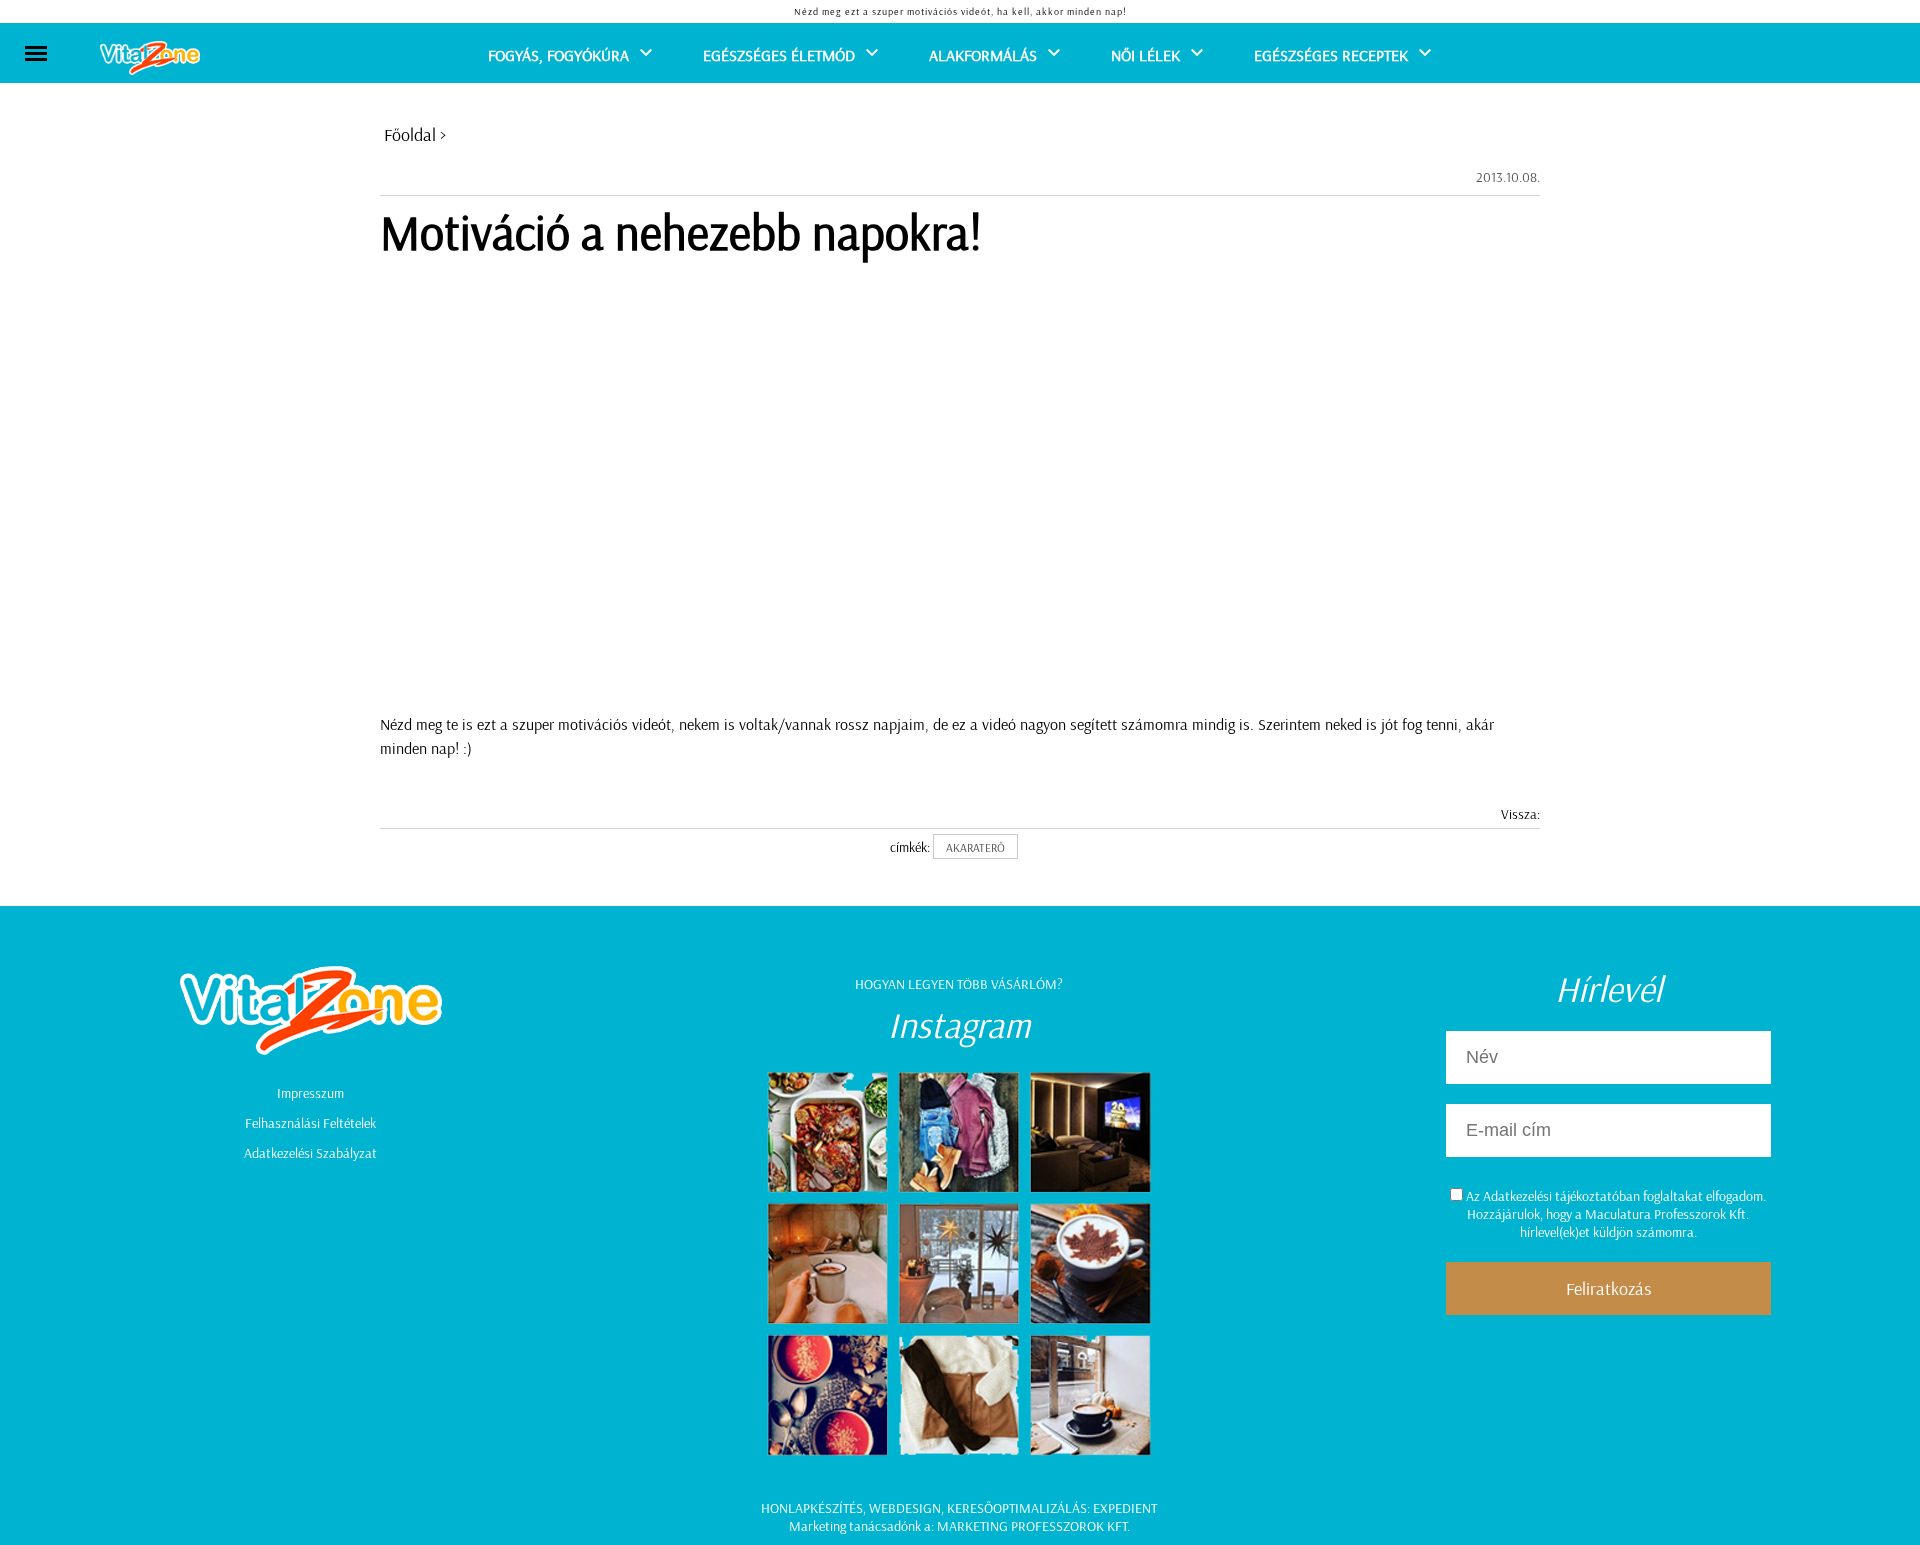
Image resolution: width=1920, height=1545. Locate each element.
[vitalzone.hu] (150, 59)
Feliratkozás (1608, 1288)
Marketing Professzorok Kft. (1033, 1526)
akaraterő (975, 847)
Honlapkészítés (812, 1508)
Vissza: (1520, 814)
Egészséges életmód (779, 55)
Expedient (1125, 1508)
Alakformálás (983, 55)
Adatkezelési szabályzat (310, 1153)
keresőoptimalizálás (1017, 1508)
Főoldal (410, 134)
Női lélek (1145, 55)
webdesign (905, 1508)
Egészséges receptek (1331, 55)
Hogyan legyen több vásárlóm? (959, 984)
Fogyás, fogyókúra (558, 55)
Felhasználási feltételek (310, 1123)
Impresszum (310, 1093)
